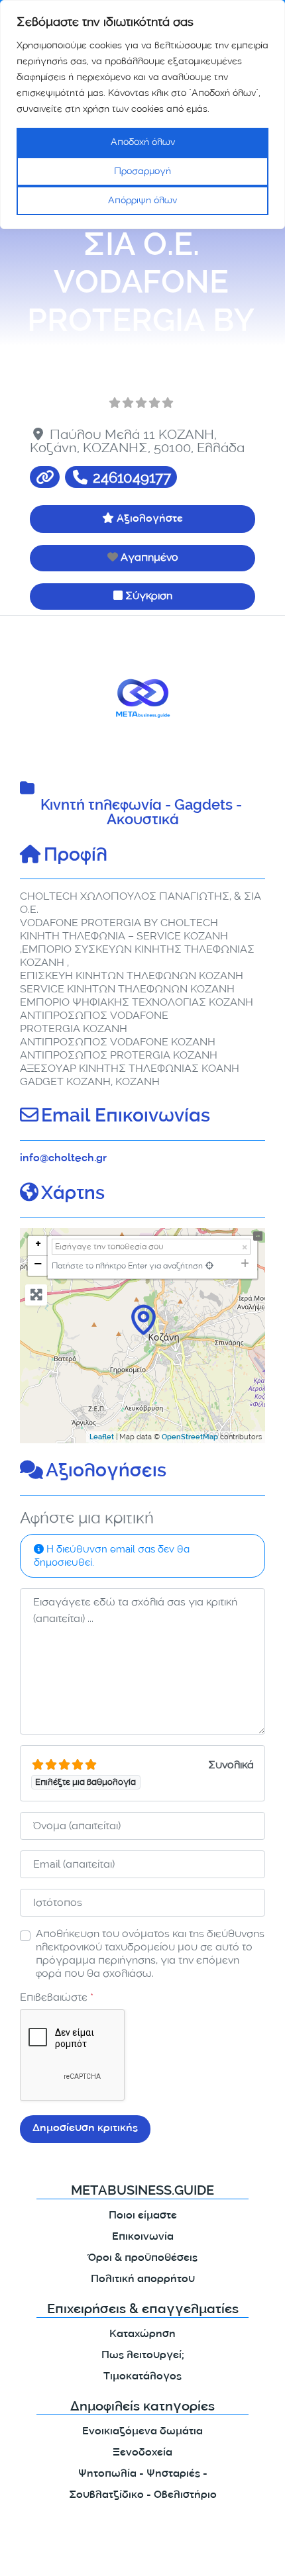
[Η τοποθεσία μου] (209, 1265)
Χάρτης (73, 1195)
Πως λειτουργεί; (143, 2356)
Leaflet (102, 1438)
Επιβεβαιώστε (57, 1997)
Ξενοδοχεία (142, 2453)
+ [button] (38, 1246)
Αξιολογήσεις (106, 1472)
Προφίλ (76, 857)
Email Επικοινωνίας (126, 1118)
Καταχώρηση (142, 2335)
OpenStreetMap (190, 1438)
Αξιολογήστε (150, 519)
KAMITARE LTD (139, 2555)
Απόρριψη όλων (142, 200)
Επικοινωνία (143, 2237)
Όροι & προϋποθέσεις (143, 2259)
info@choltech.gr (63, 1159)
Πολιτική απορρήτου (143, 2280)
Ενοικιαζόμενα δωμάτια (142, 2432)
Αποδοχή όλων (143, 142)
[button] (38, 698)
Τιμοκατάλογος (142, 2377)
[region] (142, 115)
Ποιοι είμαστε (143, 2216)
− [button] (38, 1265)
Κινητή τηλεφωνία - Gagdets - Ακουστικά (143, 814)
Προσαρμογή (142, 171)
